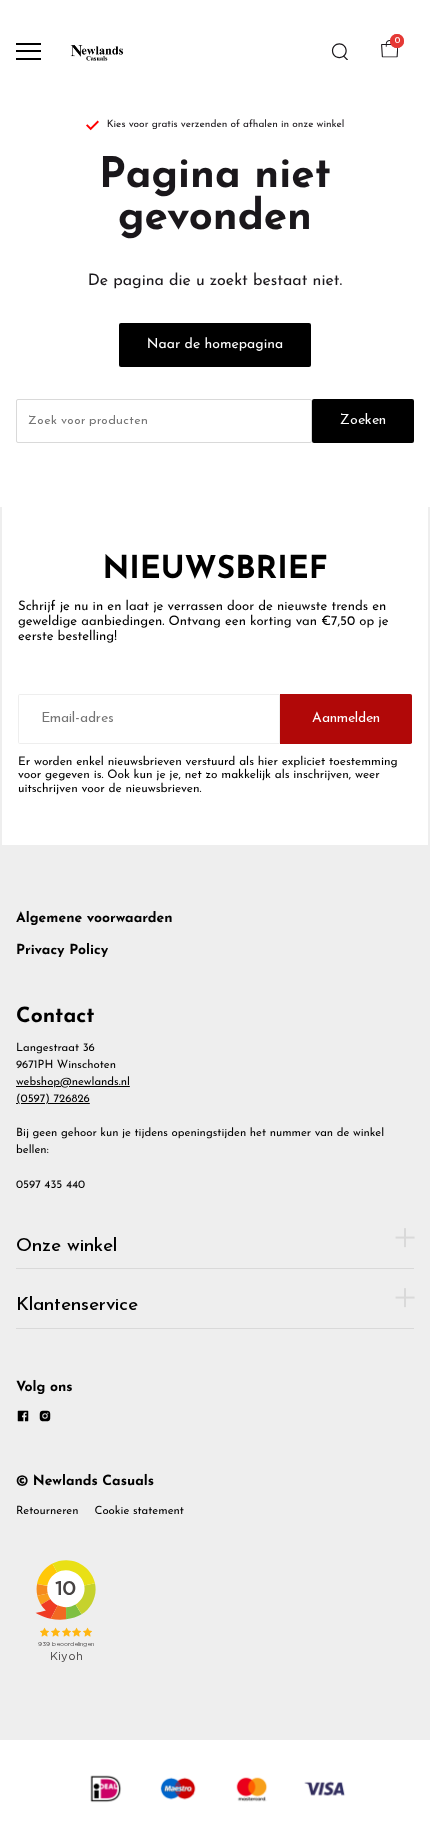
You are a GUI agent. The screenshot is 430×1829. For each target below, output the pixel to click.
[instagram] (45, 1419)
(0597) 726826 (53, 1099)
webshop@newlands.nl (73, 1082)
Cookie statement (139, 1511)
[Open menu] (28, 51)
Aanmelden (346, 718)
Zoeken (363, 420)
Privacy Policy (62, 950)
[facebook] (23, 1419)
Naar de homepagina (215, 344)
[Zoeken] (340, 52)
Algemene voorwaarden (94, 918)
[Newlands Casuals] (96, 51)
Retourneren (47, 1511)
